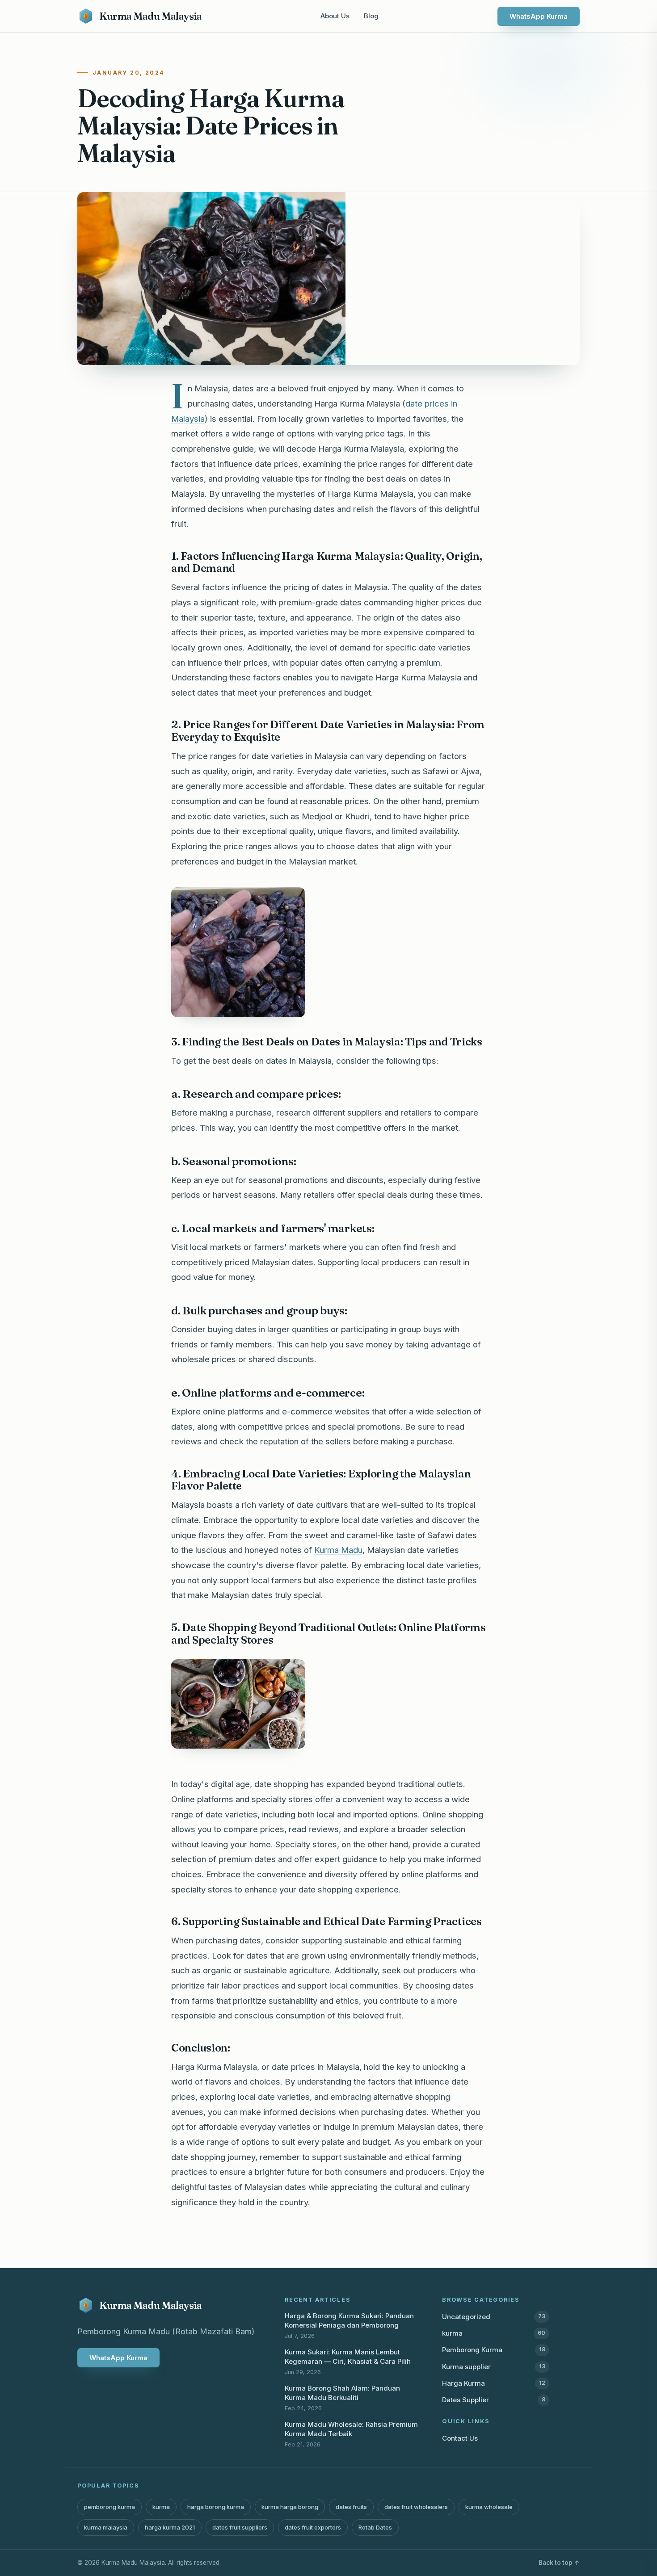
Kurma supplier (494, 2367)
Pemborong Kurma (494, 2350)
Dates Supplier (494, 2400)
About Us (335, 16)
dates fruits (351, 2507)
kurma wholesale (489, 2507)
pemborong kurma (109, 2507)
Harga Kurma (494, 2383)
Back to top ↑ (559, 2563)
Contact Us (460, 2438)
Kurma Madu (338, 1550)
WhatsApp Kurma (539, 16)
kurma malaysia (106, 2527)
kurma (494, 2333)
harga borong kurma (216, 2507)
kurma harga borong (290, 2507)
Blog (371, 16)
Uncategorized (494, 2317)
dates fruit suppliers (240, 2527)
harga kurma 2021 (170, 2527)
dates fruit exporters (313, 2527)
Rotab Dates (375, 2527)
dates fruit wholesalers (416, 2507)
